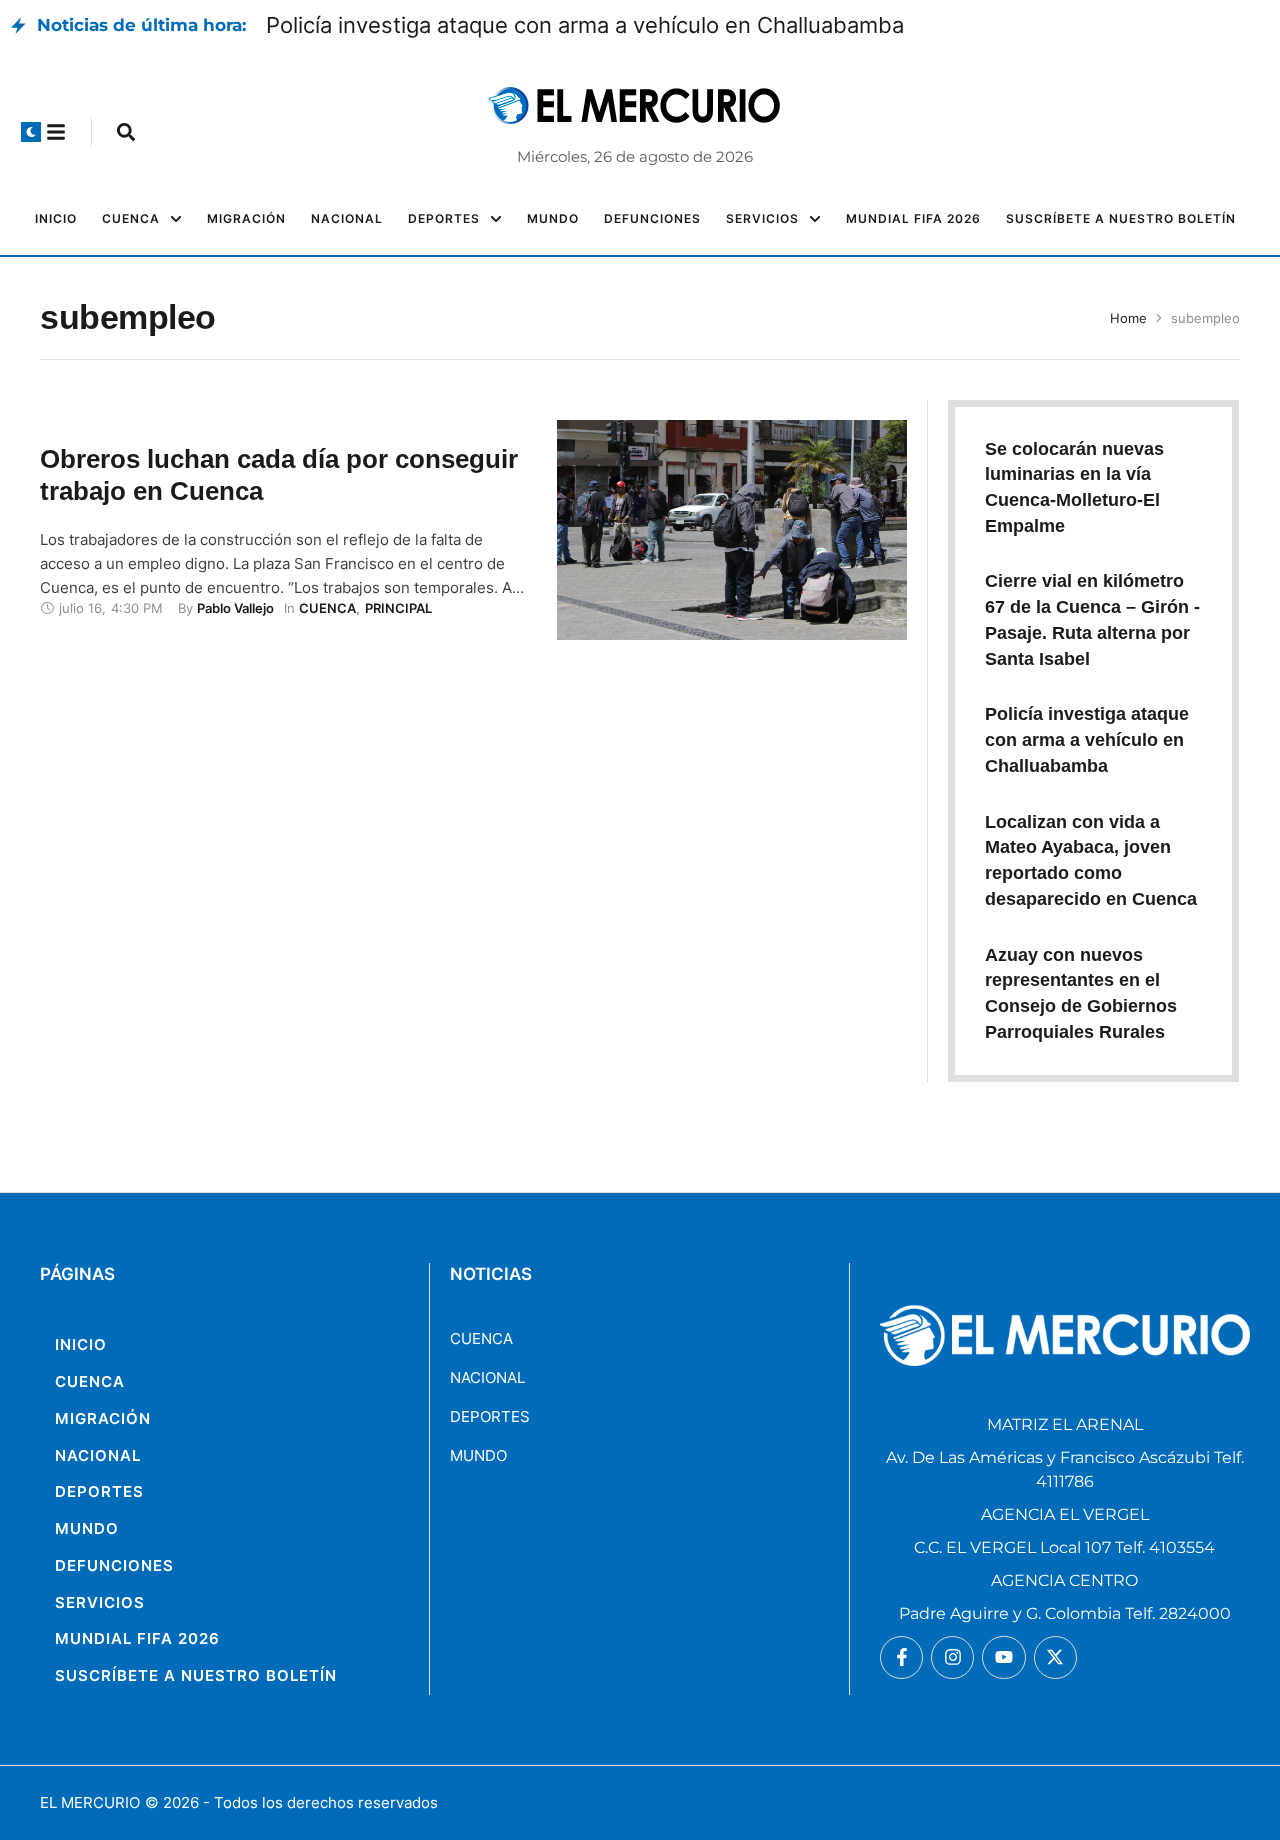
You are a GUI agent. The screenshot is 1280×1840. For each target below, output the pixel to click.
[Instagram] (952, 1657)
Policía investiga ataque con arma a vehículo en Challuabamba (585, 25)
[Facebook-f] (901, 1657)
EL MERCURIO (90, 1802)
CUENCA (481, 1338)
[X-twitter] (1055, 1657)
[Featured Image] (731, 530)
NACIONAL (487, 1377)
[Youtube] (1003, 1657)
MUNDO (478, 1455)
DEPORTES (490, 1416)
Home (1128, 318)
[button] (31, 132)
